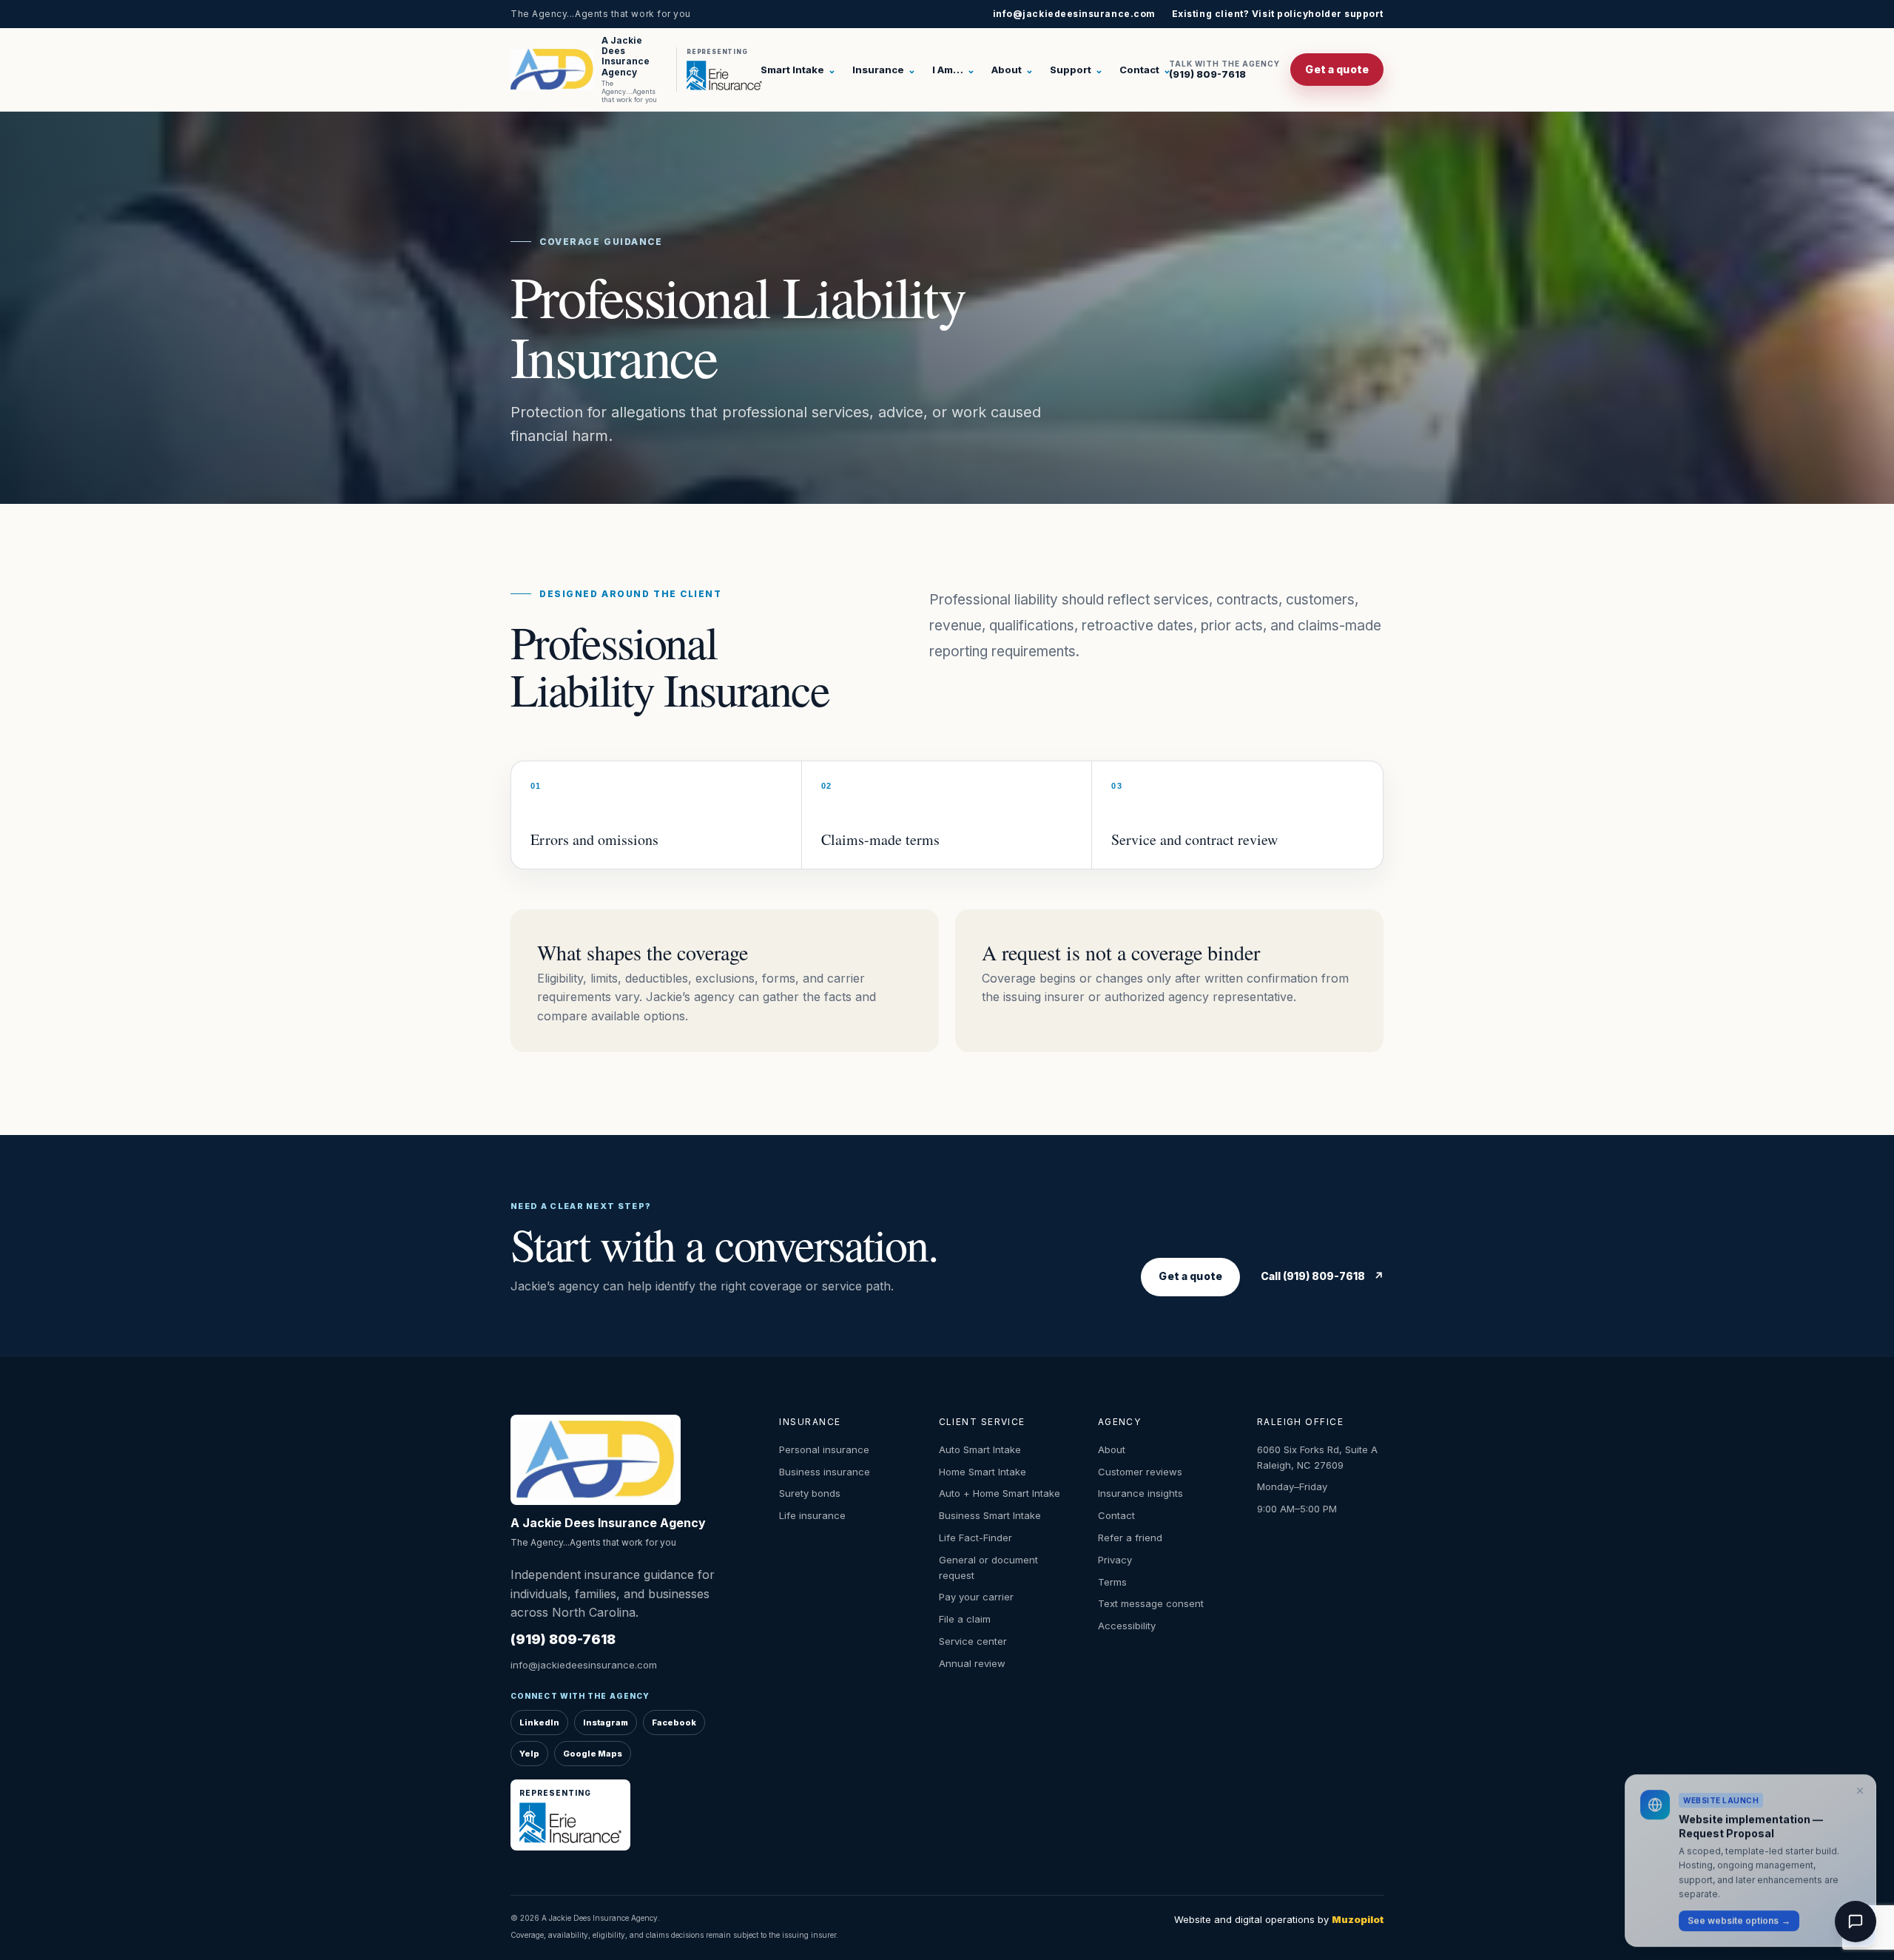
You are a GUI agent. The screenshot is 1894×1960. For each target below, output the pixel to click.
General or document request (988, 1567)
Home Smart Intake (983, 1472)
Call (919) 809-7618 (1322, 1276)
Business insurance (825, 1472)
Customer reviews (1140, 1472)
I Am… (954, 70)
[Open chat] (1856, 1922)
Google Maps (593, 1754)
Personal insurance (824, 1449)
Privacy (1115, 1560)
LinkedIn (539, 1722)
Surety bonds (810, 1493)
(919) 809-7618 (1224, 70)
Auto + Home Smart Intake (1000, 1493)
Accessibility (1127, 1626)
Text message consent (1151, 1603)
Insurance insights (1140, 1493)
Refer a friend (1130, 1538)
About (1012, 70)
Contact (1145, 70)
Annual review (972, 1663)
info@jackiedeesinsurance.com (1074, 14)
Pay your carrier (976, 1597)
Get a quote (1337, 69)
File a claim (965, 1619)
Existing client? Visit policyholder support (1278, 14)
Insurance (884, 70)
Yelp (529, 1754)
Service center (973, 1641)
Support (1076, 70)
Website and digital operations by (1279, 1919)
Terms (1112, 1582)
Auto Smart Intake (980, 1449)
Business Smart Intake (990, 1515)
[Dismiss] (1860, 1787)
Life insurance (812, 1515)
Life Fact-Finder (975, 1538)
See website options (1739, 1916)
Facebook (674, 1722)
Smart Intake (798, 70)
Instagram (606, 1722)
